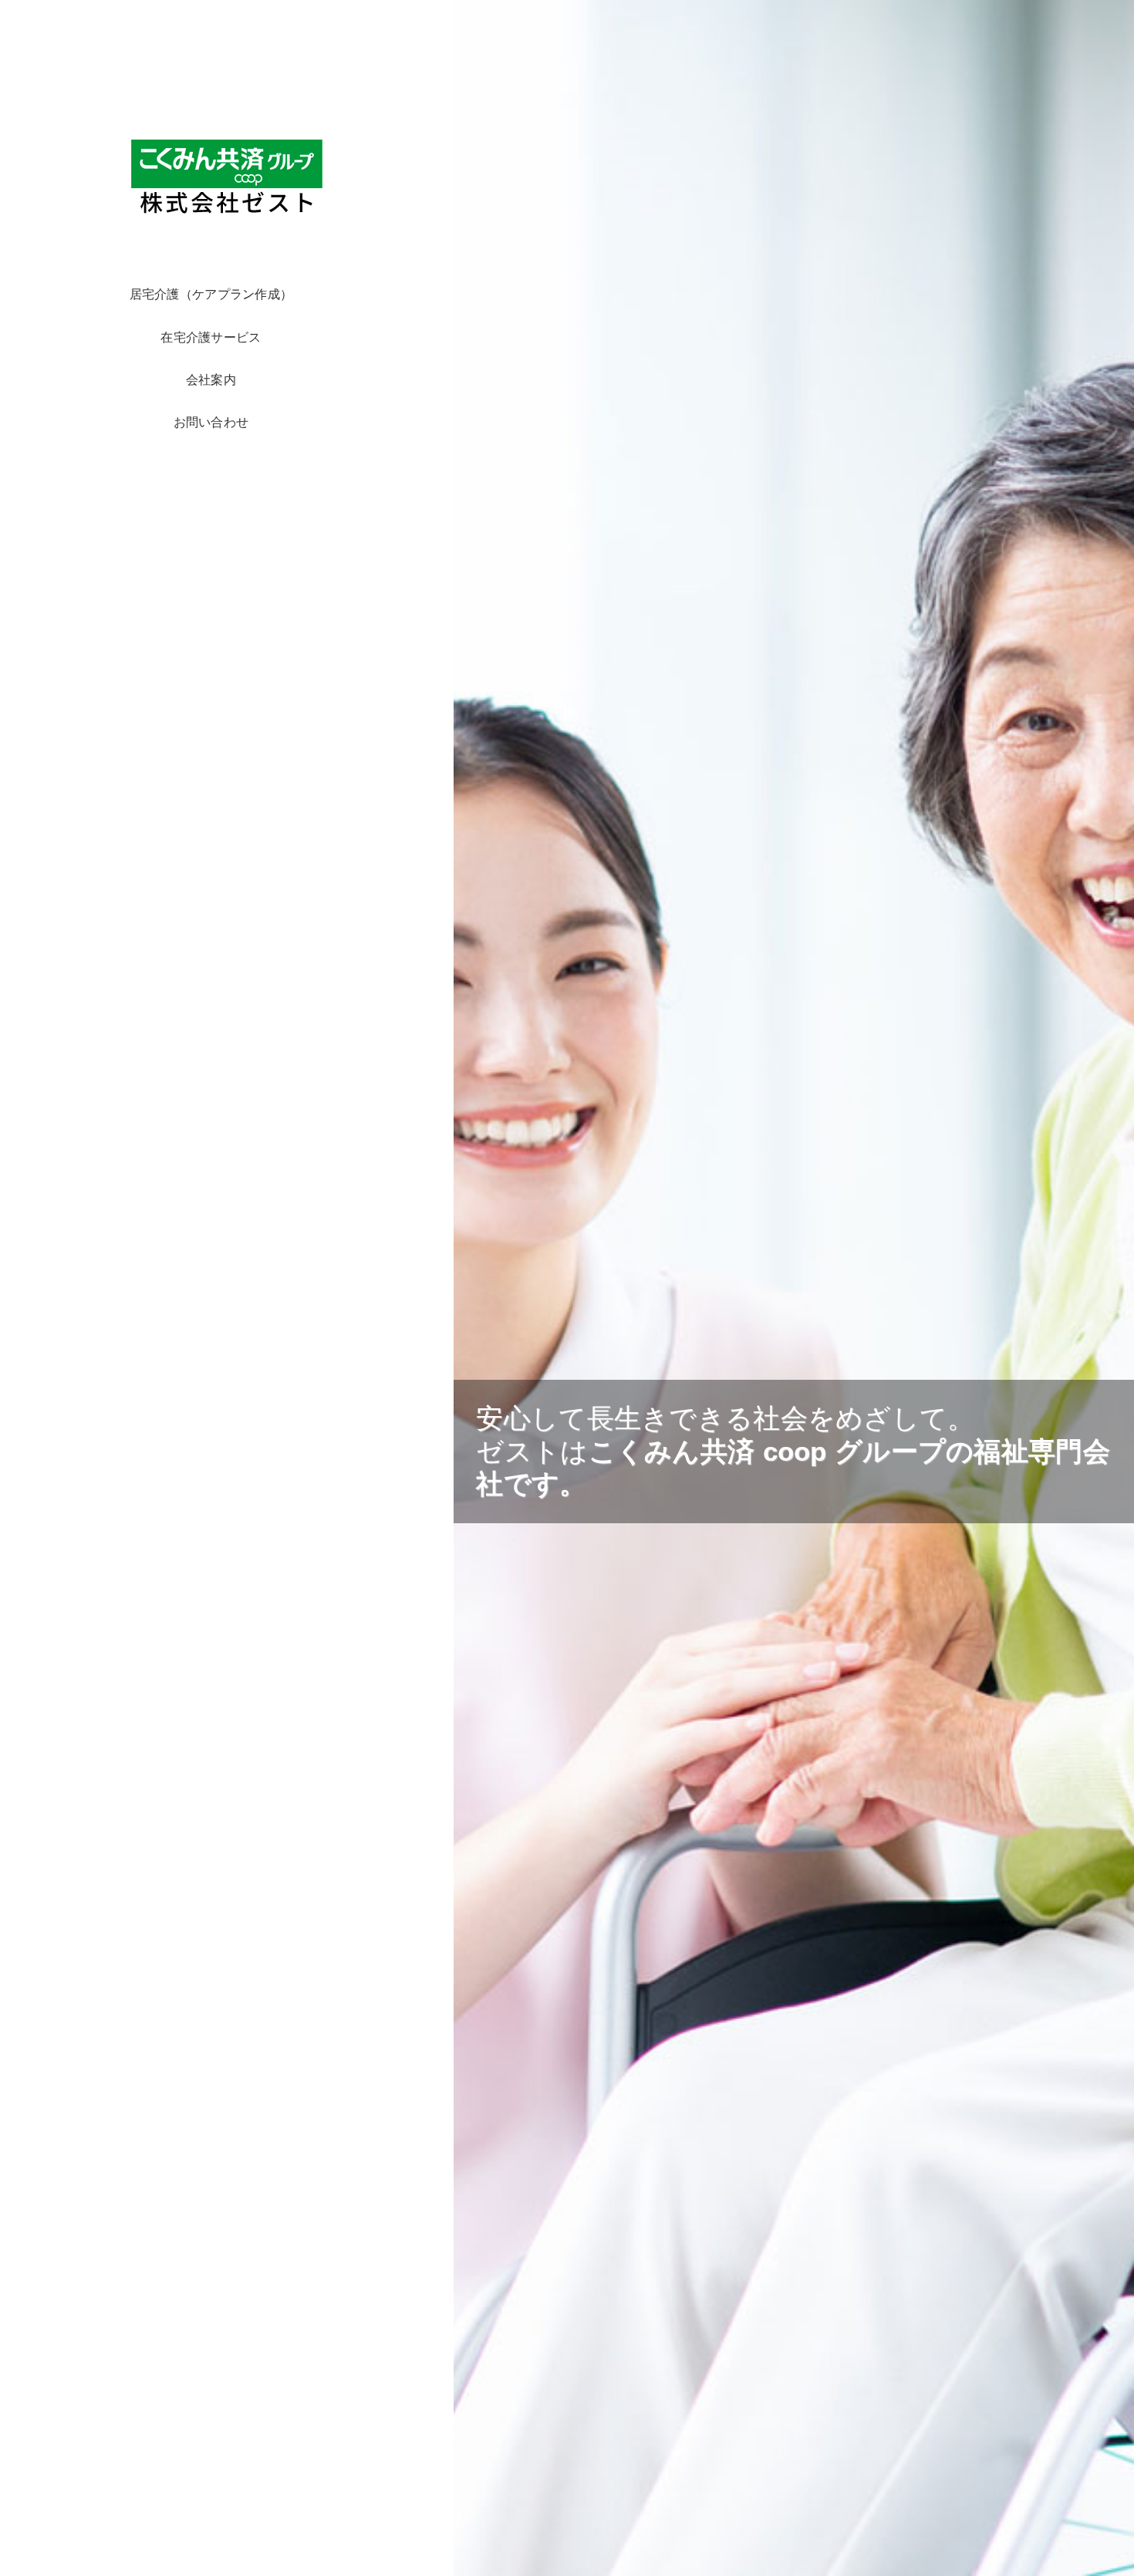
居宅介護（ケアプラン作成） (211, 294)
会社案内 (211, 379)
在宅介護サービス (211, 337)
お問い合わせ (211, 422)
